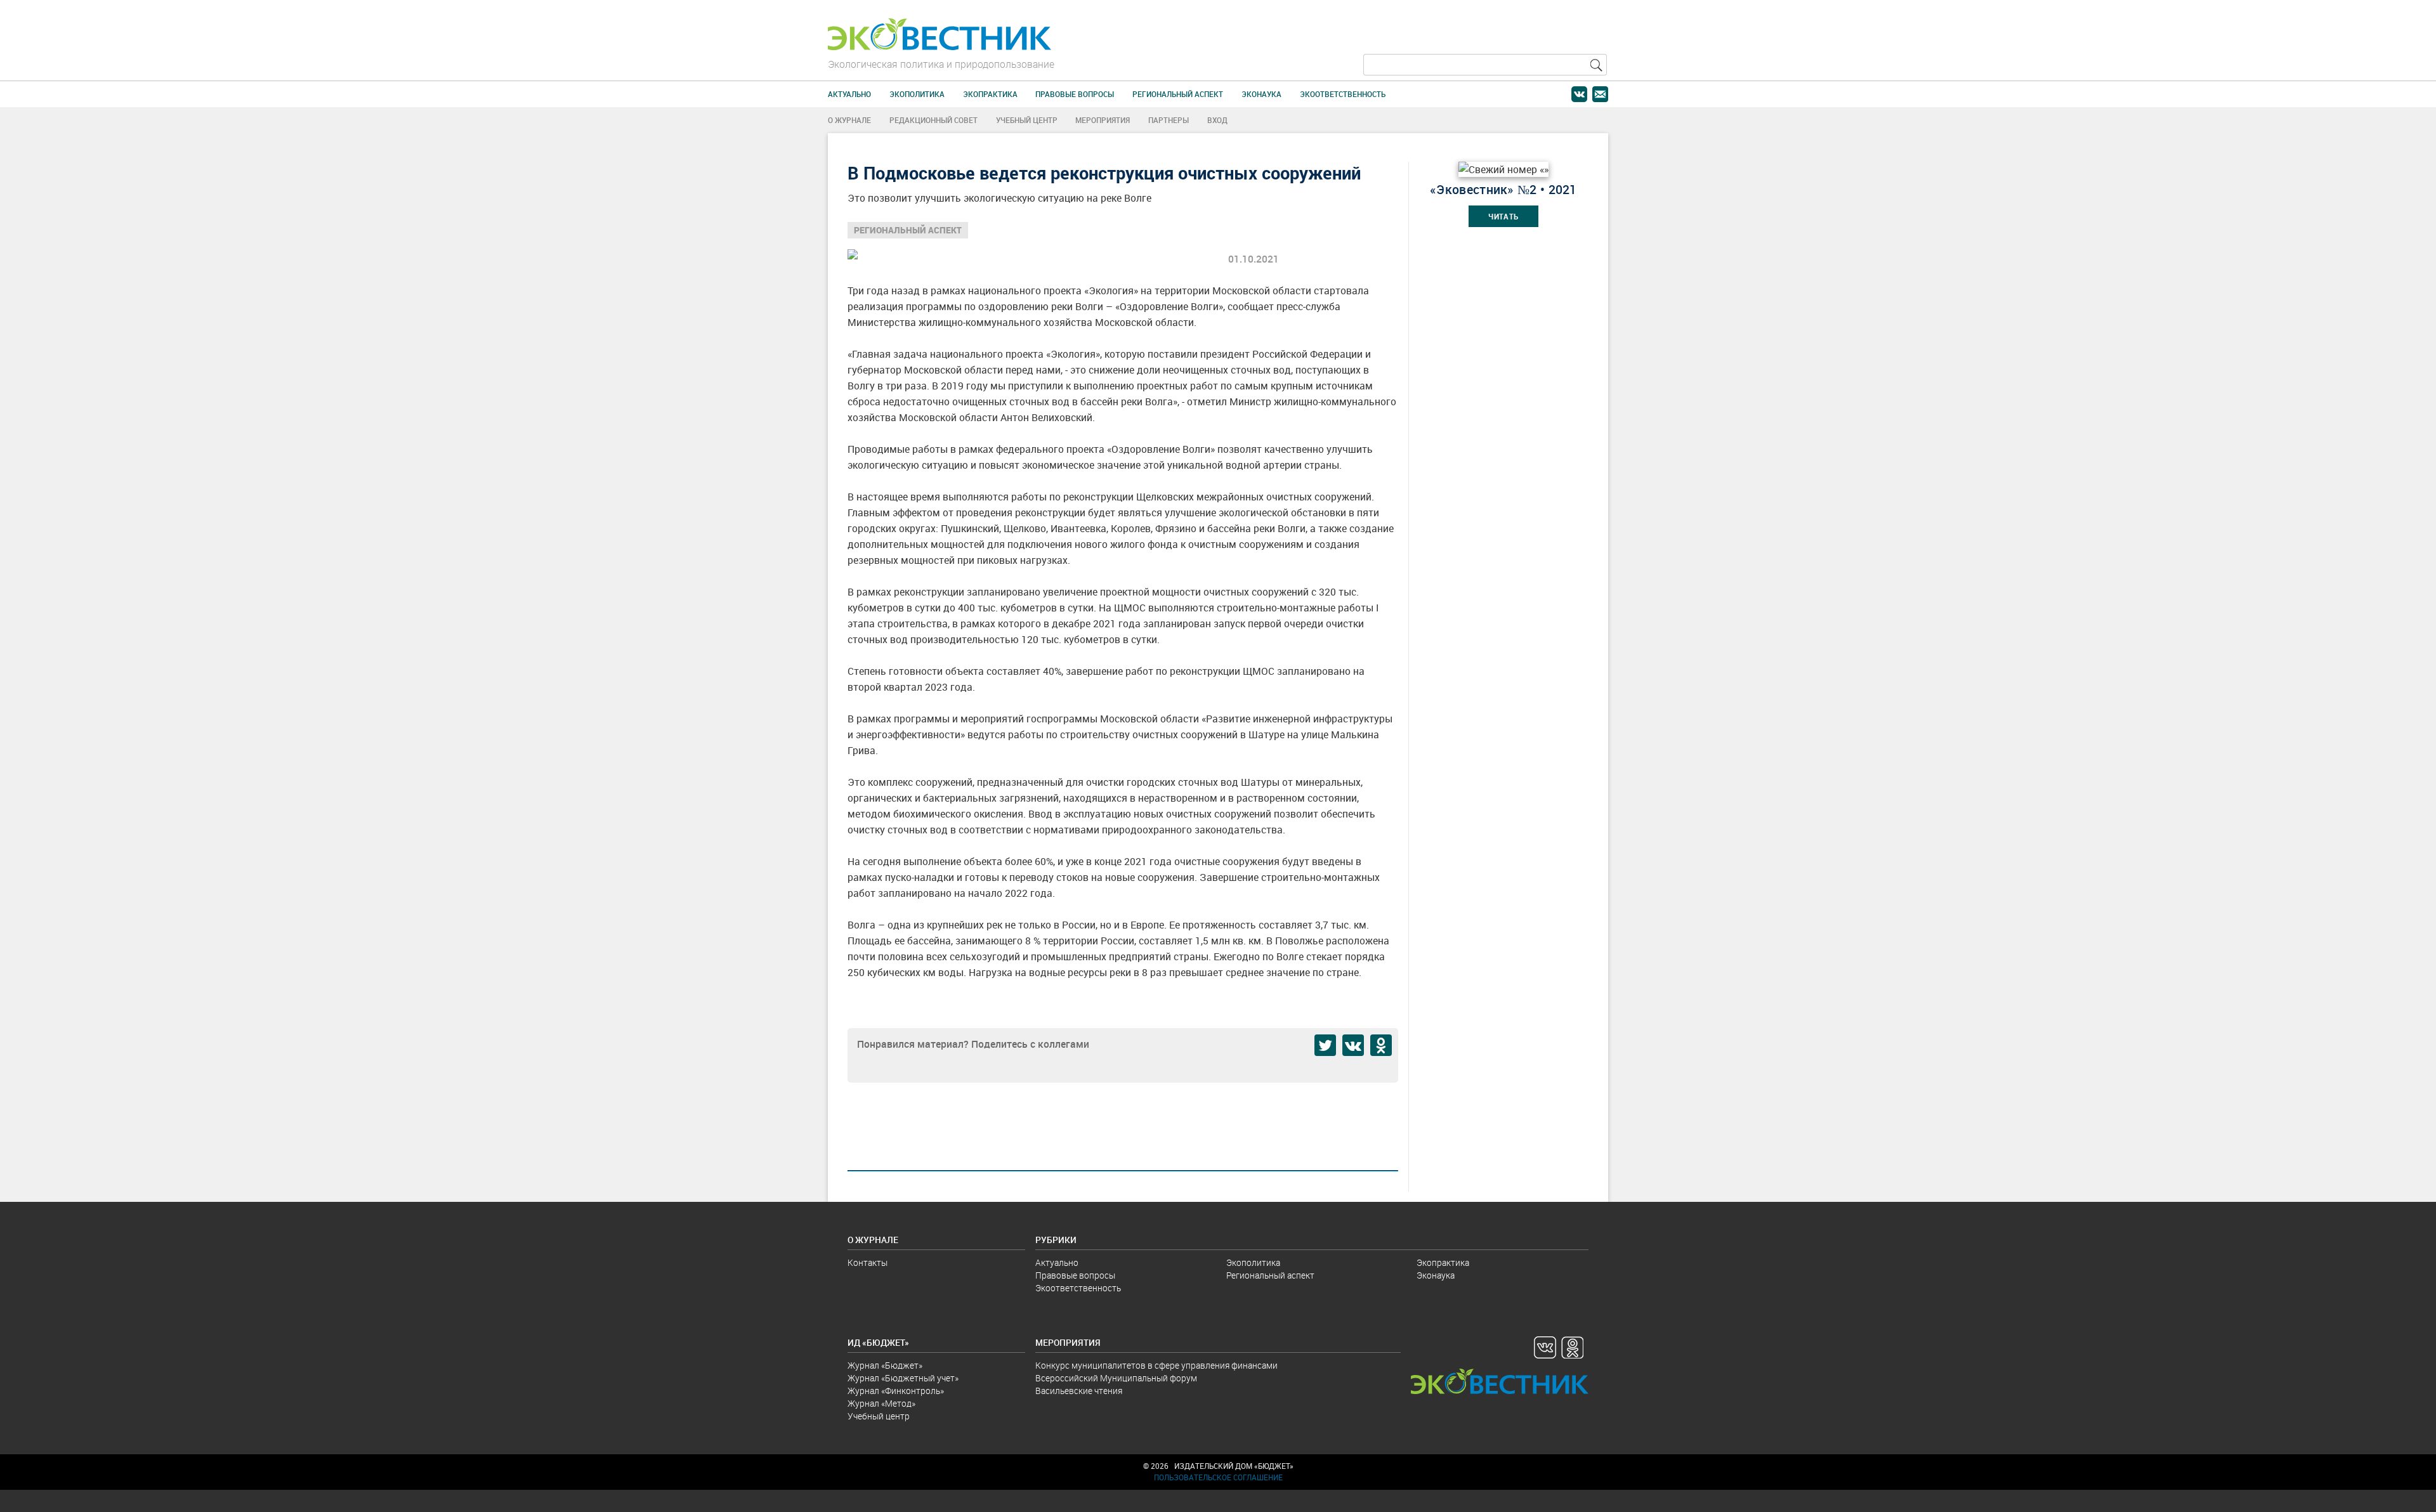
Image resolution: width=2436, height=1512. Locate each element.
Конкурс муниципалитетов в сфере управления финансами (1156, 1365)
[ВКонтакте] (1353, 1045)
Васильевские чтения (1079, 1391)
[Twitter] (1325, 1045)
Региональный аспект (1178, 94)
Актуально (849, 94)
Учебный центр (1027, 120)
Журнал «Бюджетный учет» (903, 1378)
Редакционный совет (933, 120)
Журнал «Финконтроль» (896, 1391)
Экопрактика (990, 94)
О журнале (849, 120)
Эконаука (1261, 94)
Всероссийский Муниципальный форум (1116, 1378)
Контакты (868, 1263)
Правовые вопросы (1075, 94)
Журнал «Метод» (881, 1404)
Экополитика (917, 94)
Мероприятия (1103, 120)
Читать (1503, 217)
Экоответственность (1343, 94)
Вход (1217, 120)
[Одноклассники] (1381, 1045)
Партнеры (1169, 120)
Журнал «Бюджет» (885, 1365)
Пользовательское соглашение (1218, 1477)
